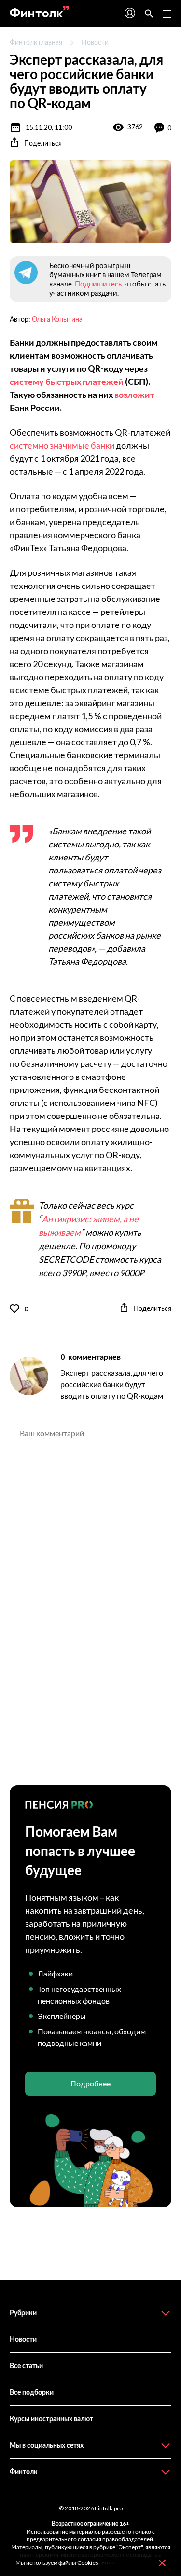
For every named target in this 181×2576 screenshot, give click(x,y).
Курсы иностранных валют (51, 2419)
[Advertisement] (90, 1648)
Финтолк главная (36, 42)
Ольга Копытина (57, 319)
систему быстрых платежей (67, 382)
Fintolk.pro (109, 2508)
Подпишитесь (98, 284)
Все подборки (32, 2392)
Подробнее (90, 2083)
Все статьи (26, 2365)
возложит (134, 395)
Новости (95, 42)
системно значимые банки (62, 445)
